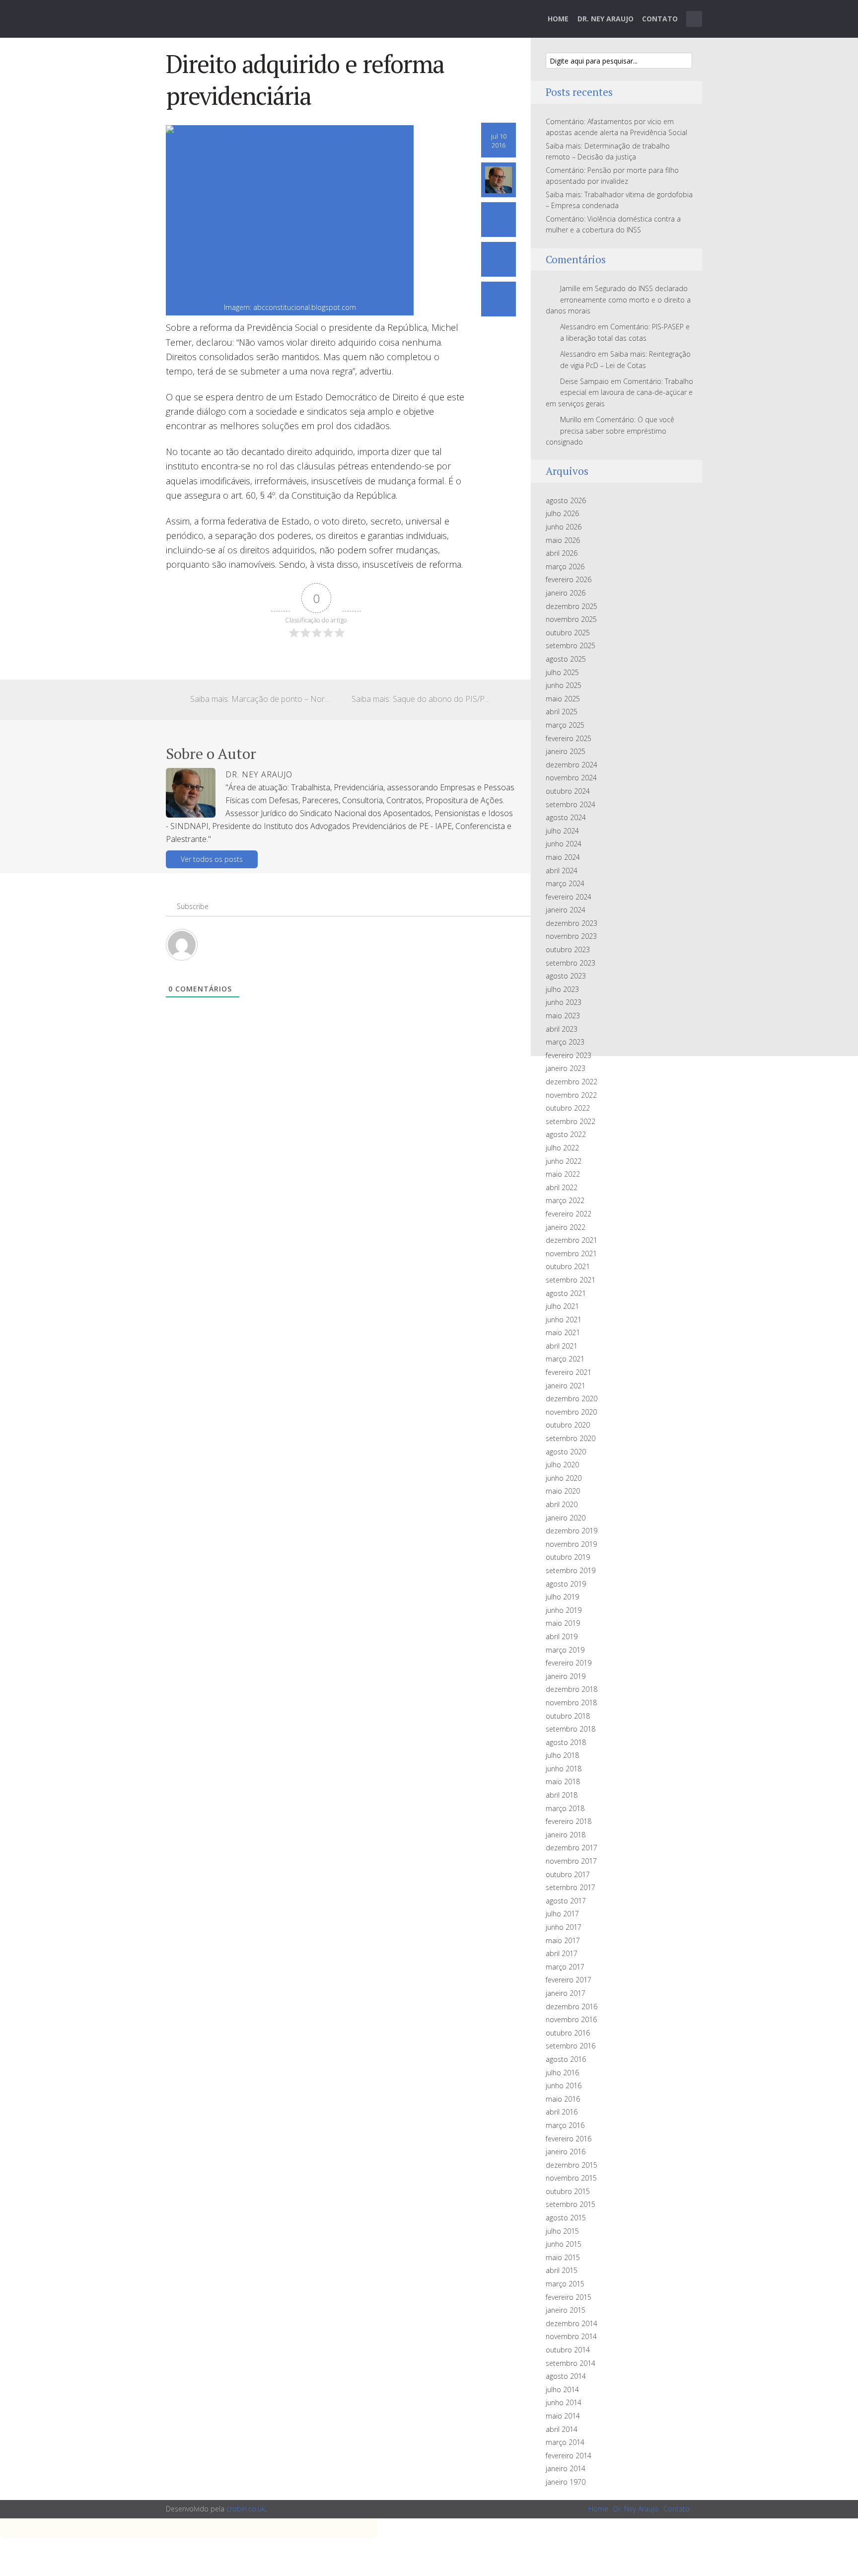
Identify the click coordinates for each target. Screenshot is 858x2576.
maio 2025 (563, 699)
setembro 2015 (571, 2204)
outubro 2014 (568, 2350)
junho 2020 (564, 1478)
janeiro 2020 (566, 1518)
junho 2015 (564, 2244)
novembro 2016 (571, 2019)
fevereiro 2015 (569, 2297)
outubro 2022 (568, 1108)
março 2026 (565, 567)
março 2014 (565, 2442)
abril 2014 (562, 2429)
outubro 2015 (568, 2191)
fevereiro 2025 (569, 738)
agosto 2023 (566, 976)
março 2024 (565, 883)
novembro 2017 (571, 1861)
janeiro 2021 (566, 1386)
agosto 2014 (566, 2376)
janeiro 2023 (566, 1068)
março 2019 (565, 1650)
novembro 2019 (571, 1544)
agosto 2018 (566, 1742)
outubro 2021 (568, 1266)
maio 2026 (563, 540)
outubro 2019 (568, 1557)
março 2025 (565, 725)
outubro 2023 (568, 949)
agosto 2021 (566, 1293)
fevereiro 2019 (569, 1663)
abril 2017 (562, 1953)
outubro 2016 (568, 2033)
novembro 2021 (571, 1253)
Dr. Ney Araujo (606, 19)
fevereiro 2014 (569, 2456)
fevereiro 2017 (569, 1980)
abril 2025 (562, 712)
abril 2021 (562, 1346)
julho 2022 (562, 1148)
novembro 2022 (571, 1095)
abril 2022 (562, 1187)
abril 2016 (562, 2112)
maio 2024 (563, 857)
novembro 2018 (571, 1703)
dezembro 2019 (572, 1531)
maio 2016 (563, 2099)
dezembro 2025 (572, 606)
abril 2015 (562, 2270)
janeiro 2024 (566, 910)
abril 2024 (562, 871)
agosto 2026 (566, 500)
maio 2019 (563, 1623)
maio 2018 (563, 1781)
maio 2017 (563, 1940)
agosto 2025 (566, 659)
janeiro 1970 (566, 2482)
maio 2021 (563, 1332)
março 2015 (565, 2284)
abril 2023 (562, 1029)
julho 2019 (562, 1597)
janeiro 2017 (566, 1993)
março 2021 (565, 1359)
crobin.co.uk (246, 2509)
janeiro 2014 (566, 2468)
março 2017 (565, 1967)
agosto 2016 (566, 2059)
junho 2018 (564, 1769)
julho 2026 (562, 513)
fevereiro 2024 (569, 897)
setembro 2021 (571, 1280)
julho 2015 (562, 2231)
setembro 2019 (571, 1570)
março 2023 (565, 1042)
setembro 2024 (571, 804)
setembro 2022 (571, 1121)
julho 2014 (562, 2389)
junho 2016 (564, 2085)
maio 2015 (563, 2257)
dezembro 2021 (572, 1240)
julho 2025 (562, 672)
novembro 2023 (571, 936)
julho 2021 (562, 1306)
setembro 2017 (571, 1887)
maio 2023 (563, 1016)
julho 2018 (562, 1755)
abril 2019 (562, 1636)
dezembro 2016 (572, 2007)
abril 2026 (562, 553)
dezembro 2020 (572, 1399)
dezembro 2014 (572, 2323)
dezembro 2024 (572, 765)
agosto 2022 (566, 1134)
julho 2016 (562, 2073)
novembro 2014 (571, 2336)
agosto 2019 (566, 1584)
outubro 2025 (568, 633)
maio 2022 (563, 1174)
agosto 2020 (566, 1452)
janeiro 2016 (566, 2152)
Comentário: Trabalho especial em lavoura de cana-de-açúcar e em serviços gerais (619, 392)
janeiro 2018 (566, 1835)
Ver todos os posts (212, 859)
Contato (660, 19)
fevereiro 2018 (569, 1821)
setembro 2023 (571, 963)
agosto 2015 (566, 2218)
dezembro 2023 (572, 923)
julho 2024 (562, 831)
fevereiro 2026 (569, 579)
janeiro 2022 (566, 1227)
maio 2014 (563, 2416)
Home (558, 19)
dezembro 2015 (572, 2165)
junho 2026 (564, 527)
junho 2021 (564, 1320)
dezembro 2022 (572, 1082)
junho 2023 (564, 1002)
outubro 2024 (568, 791)
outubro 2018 (568, 1716)
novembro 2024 (571, 778)
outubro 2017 (568, 1874)
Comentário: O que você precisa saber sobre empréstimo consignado (610, 431)
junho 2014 (564, 2402)
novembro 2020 (571, 1412)
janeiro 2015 (566, 2310)
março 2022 (565, 1200)
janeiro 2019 (566, 1676)
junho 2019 (564, 1610)
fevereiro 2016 (569, 2139)
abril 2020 (562, 1504)
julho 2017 (562, 1914)
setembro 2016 (571, 2046)
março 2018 (565, 1808)
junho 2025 (564, 685)
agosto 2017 (566, 1901)
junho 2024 (564, 844)
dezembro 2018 (572, 1689)
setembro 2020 (571, 1438)
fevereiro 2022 (569, 1214)
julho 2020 (562, 1465)
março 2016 (565, 2125)
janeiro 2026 (566, 593)
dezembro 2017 (572, 1848)
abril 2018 (562, 1795)
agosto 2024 (566, 817)
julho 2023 (562, 989)
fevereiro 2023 (569, 1055)
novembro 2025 (571, 619)
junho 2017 (564, 1927)
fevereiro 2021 (569, 1372)
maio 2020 (563, 1491)
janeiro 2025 (566, 751)
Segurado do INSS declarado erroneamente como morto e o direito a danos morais (618, 300)
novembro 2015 (571, 2178)
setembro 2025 (571, 645)
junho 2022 (564, 1161)
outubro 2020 (568, 1425)
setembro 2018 (571, 1729)
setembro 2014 (571, 2363)
